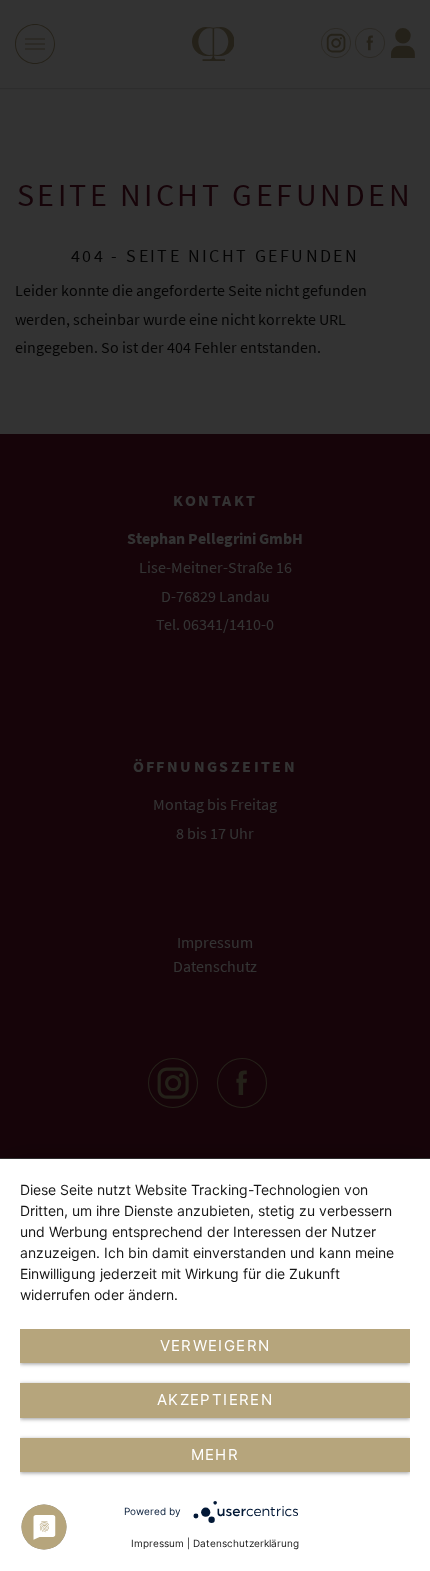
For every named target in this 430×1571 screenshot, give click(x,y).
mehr (215, 1454)
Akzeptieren (215, 1399)
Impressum (157, 1543)
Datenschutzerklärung (246, 1543)
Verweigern (215, 1345)
